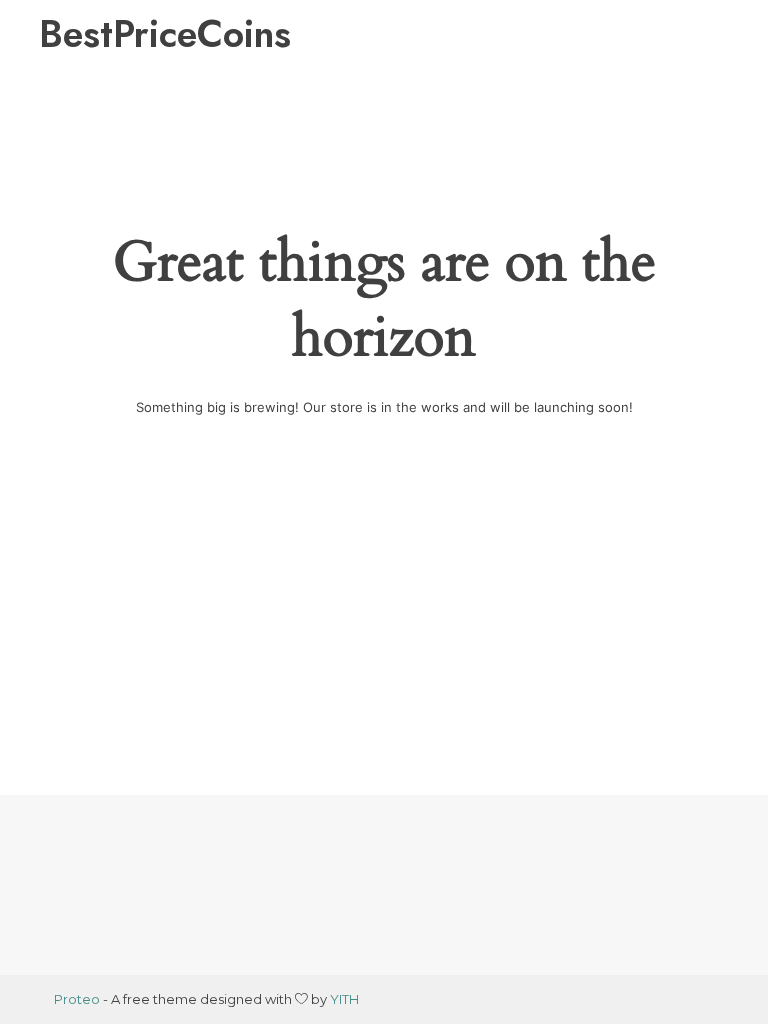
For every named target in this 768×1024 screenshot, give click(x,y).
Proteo (77, 999)
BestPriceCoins (165, 34)
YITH (344, 999)
